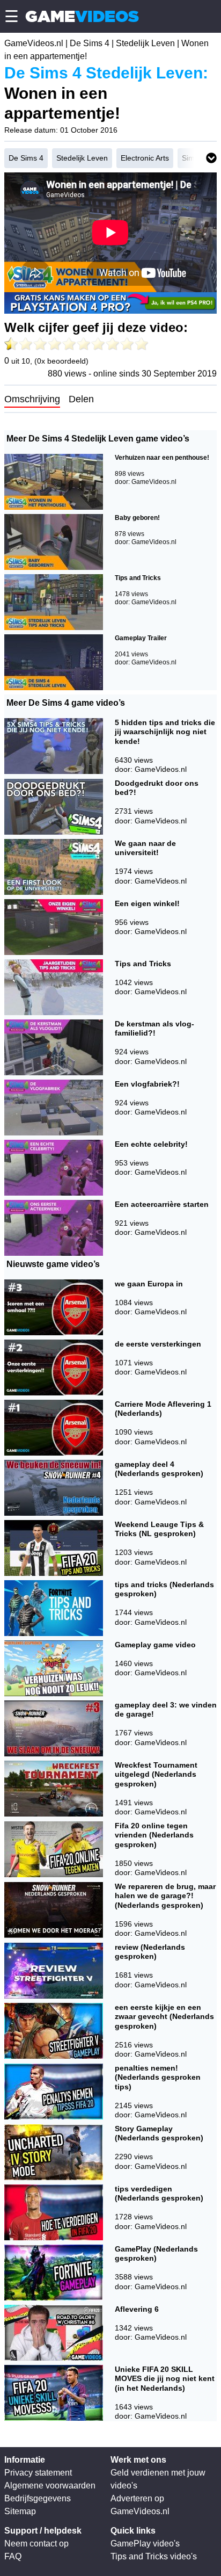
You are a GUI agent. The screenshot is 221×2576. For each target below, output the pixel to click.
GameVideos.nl (34, 43)
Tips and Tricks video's (154, 2556)
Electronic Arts (145, 158)
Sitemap (20, 2511)
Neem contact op (36, 2544)
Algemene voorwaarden (50, 2485)
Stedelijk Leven (145, 43)
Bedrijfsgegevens (38, 2498)
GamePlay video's (145, 2544)
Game (82, 16)
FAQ (13, 2556)
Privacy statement (38, 2473)
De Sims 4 (90, 43)
